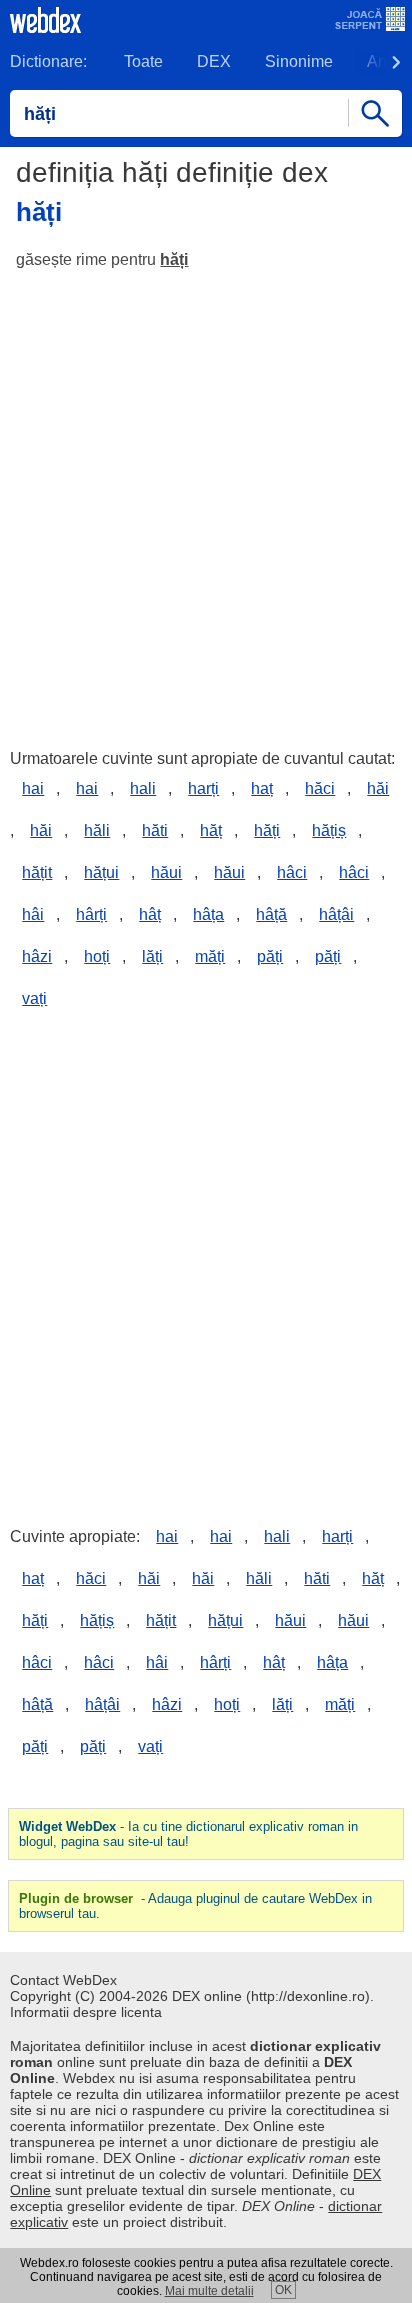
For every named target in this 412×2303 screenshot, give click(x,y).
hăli (97, 830)
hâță (271, 914)
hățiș (329, 830)
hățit (37, 872)
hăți (174, 259)
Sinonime (299, 61)
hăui (166, 872)
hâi (33, 914)
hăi (378, 788)
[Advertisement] (206, 500)
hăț (211, 830)
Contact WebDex (63, 1980)
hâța (208, 914)
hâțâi (336, 914)
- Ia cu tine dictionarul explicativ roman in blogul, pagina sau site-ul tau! (188, 1834)
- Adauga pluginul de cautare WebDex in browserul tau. (195, 1906)
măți (210, 956)
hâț (150, 914)
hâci (292, 872)
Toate (143, 61)
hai (33, 788)
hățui (101, 872)
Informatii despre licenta (86, 2012)
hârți (91, 914)
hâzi (37, 956)
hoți (97, 956)
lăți (152, 956)
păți (270, 956)
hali (143, 788)
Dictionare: (48, 61)
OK (283, 2290)
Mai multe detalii (209, 2291)
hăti (155, 830)
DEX (214, 61)
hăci (320, 788)
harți (203, 788)
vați (34, 998)
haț (262, 788)
